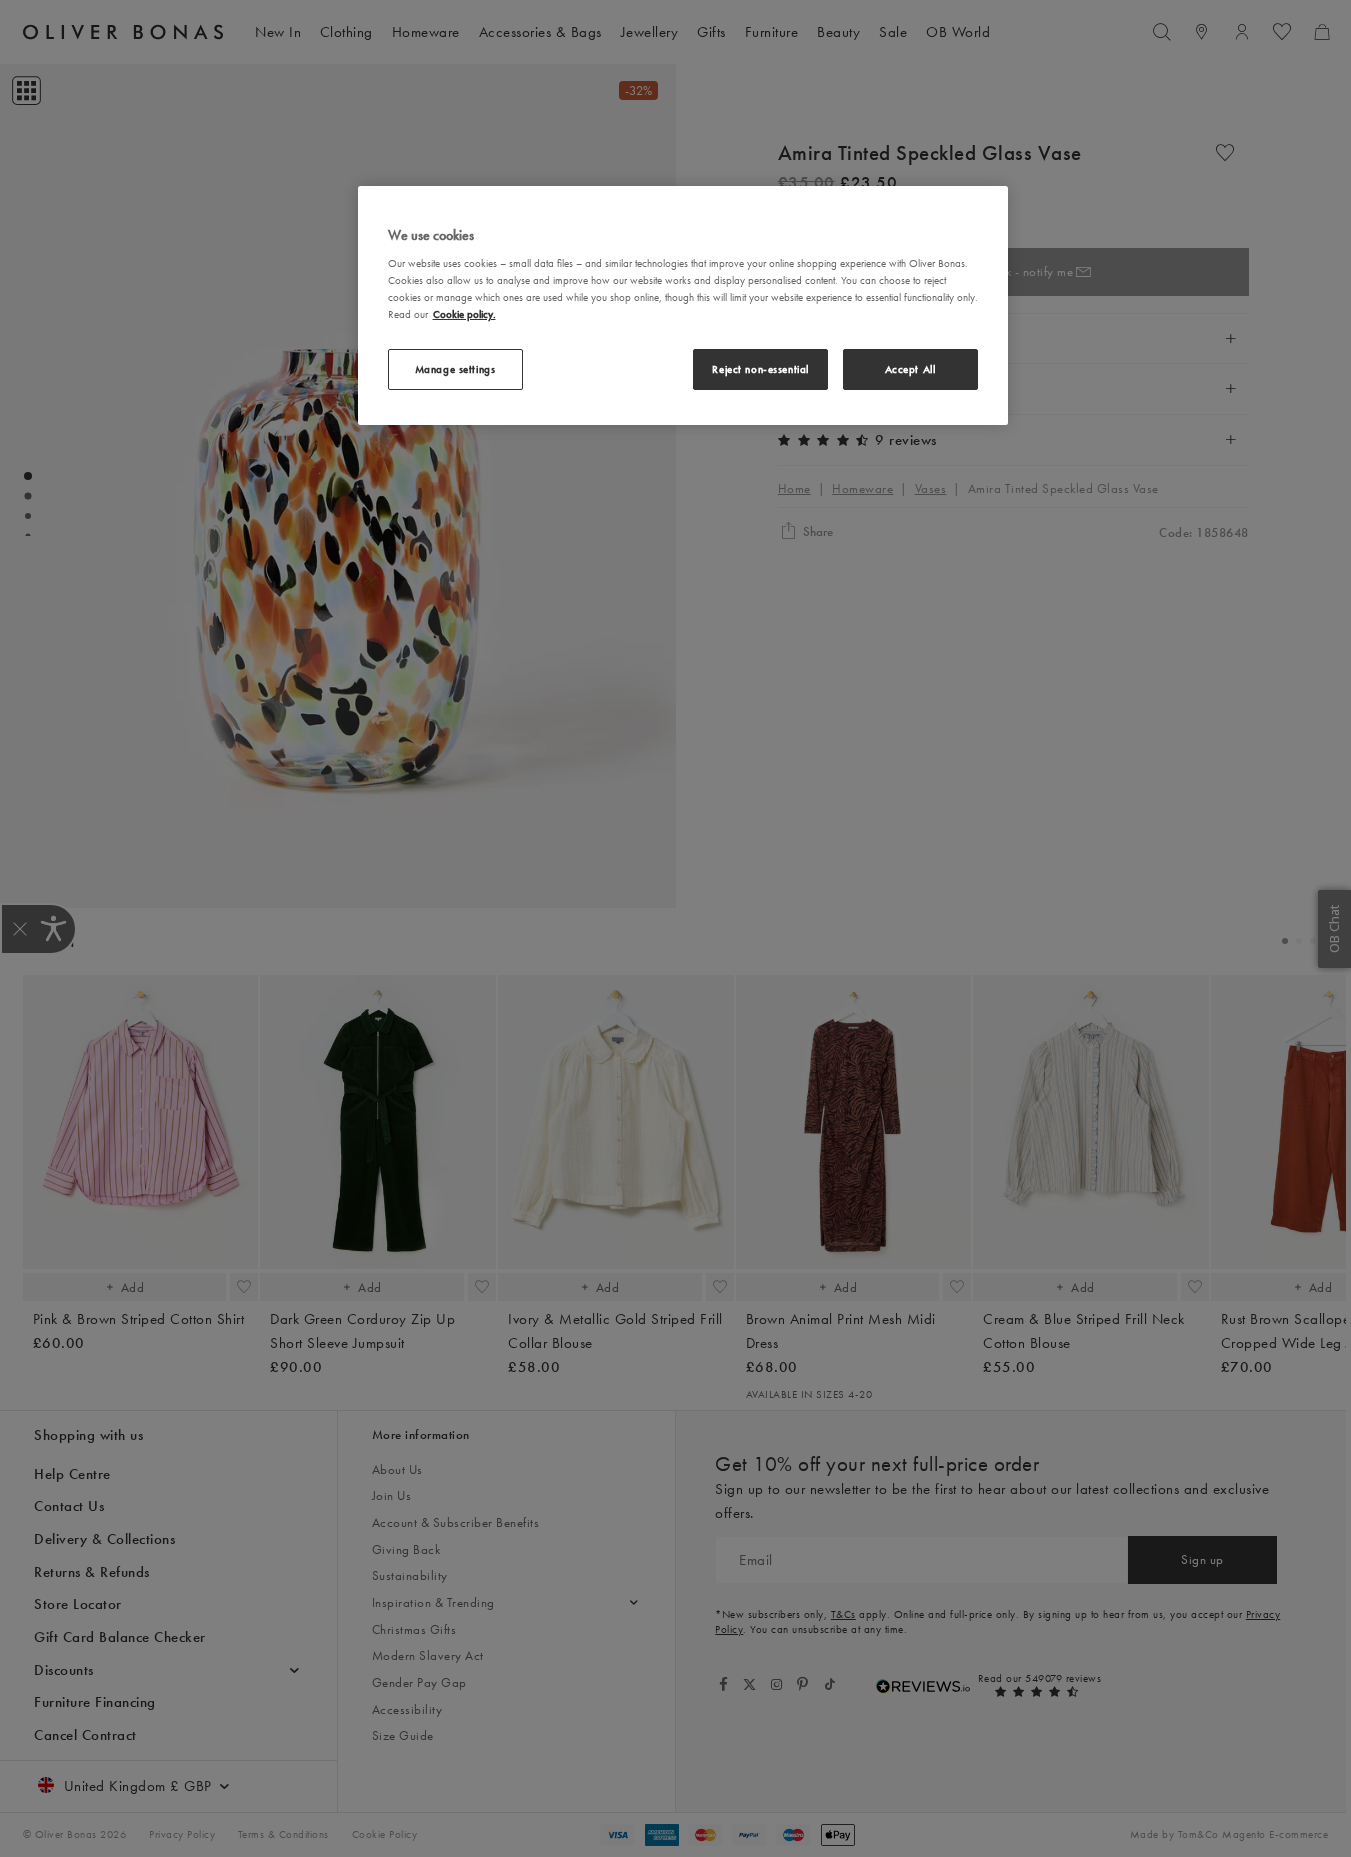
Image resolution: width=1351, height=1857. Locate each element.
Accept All (910, 369)
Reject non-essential (760, 369)
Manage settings (455, 369)
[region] (683, 305)
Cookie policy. (464, 314)
